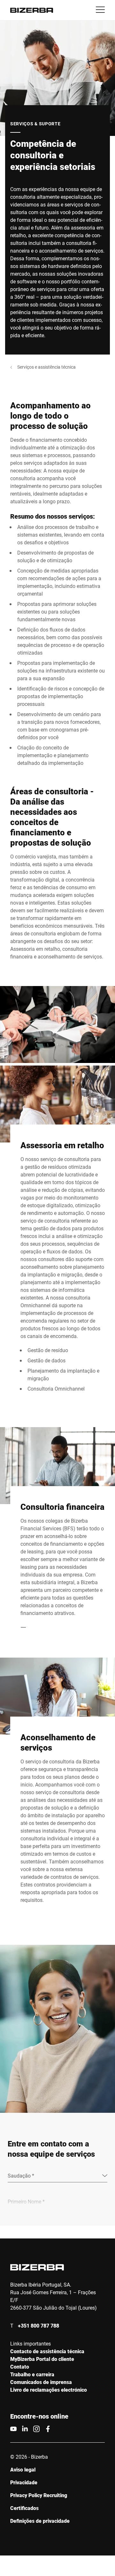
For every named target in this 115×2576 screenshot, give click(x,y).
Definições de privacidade (40, 2521)
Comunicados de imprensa (41, 2382)
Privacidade (24, 2482)
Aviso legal (23, 2469)
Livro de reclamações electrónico (49, 2390)
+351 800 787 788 (38, 2325)
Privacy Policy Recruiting (39, 2495)
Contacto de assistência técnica (47, 2351)
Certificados (24, 2508)
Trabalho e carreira (32, 2374)
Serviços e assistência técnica (46, 367)
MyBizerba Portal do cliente (42, 2359)
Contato (20, 2367)
